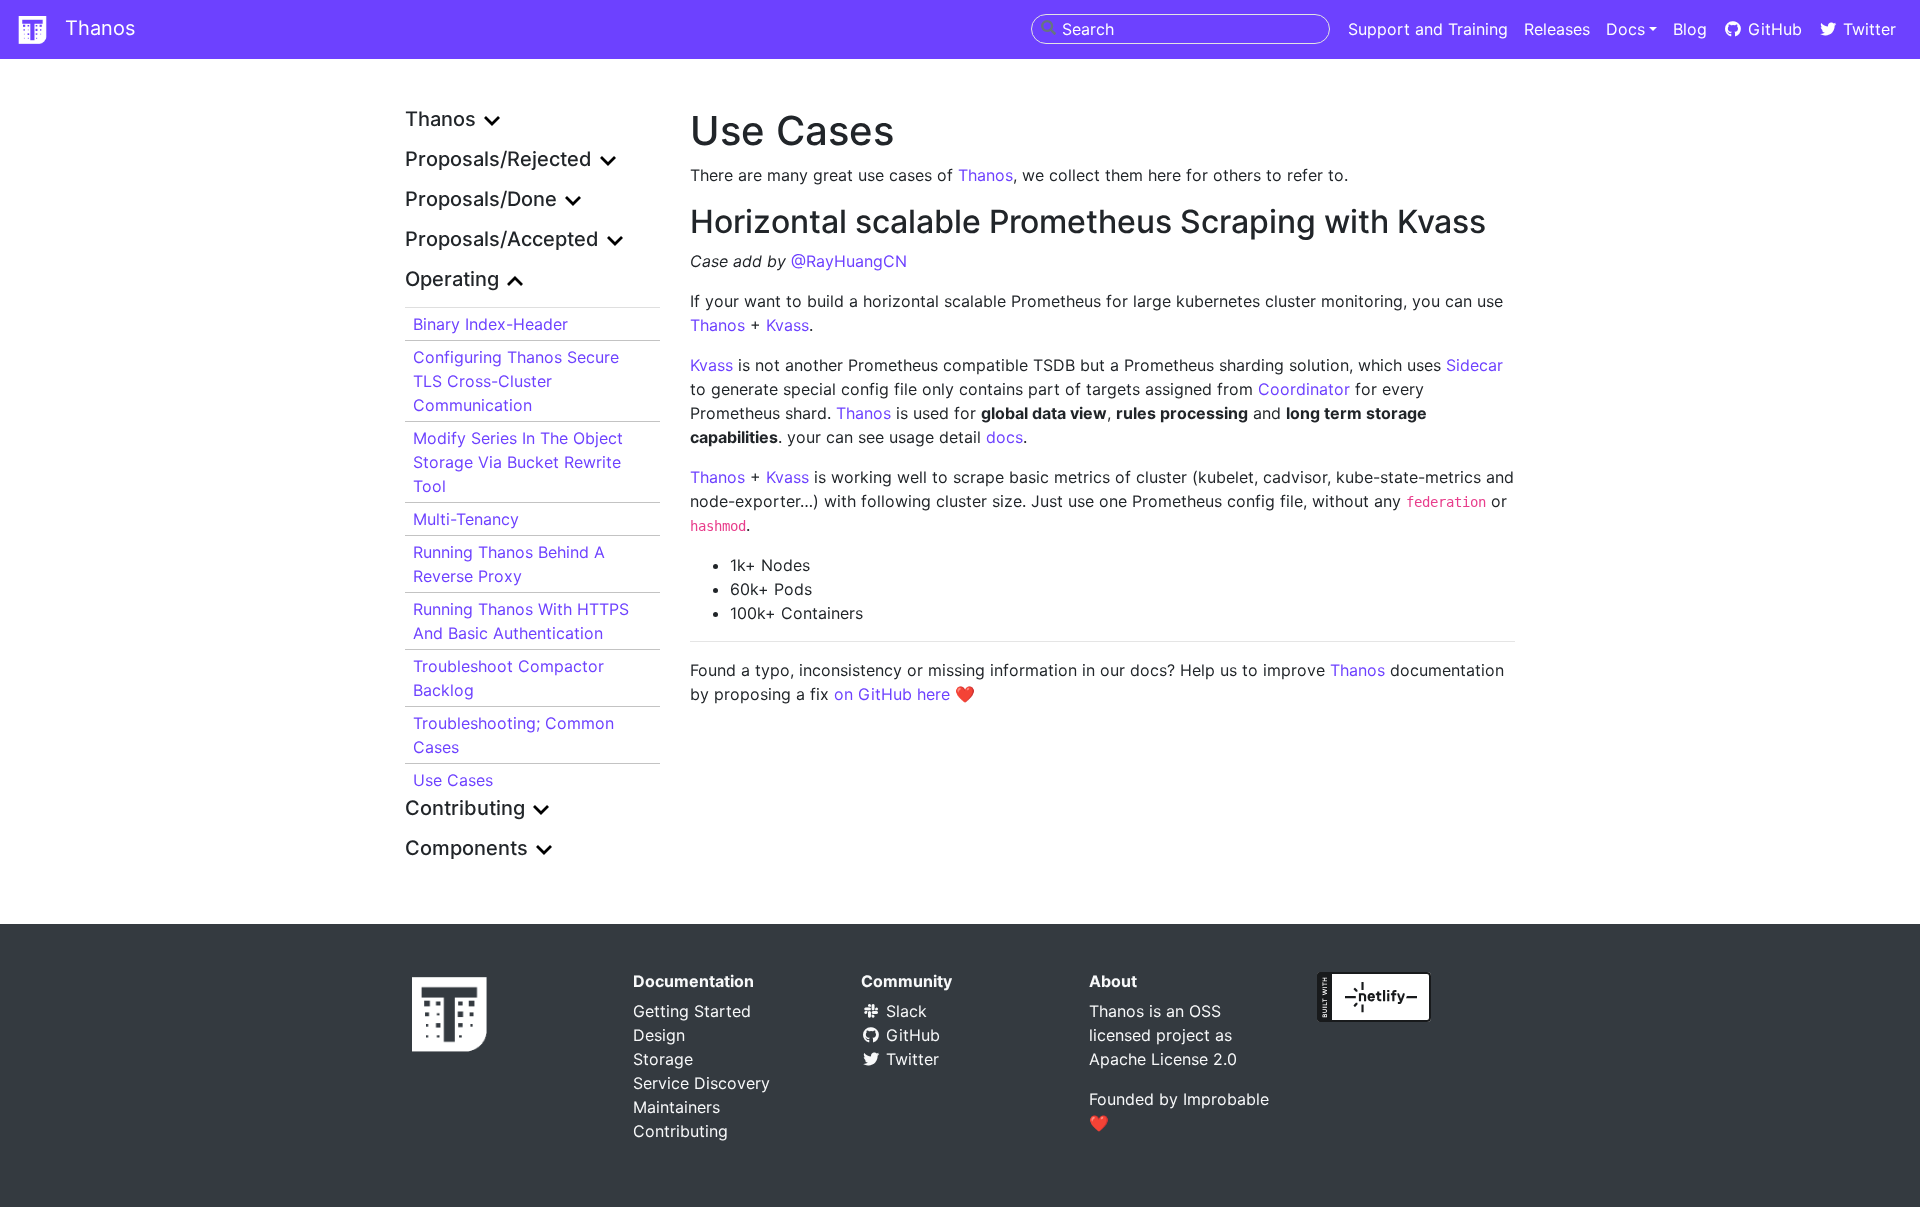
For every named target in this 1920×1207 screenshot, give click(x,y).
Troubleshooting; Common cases (513, 735)
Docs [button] (1625, 29)
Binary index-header (490, 324)
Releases (1557, 29)
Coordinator (1304, 389)
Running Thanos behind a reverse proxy (509, 564)
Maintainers (676, 1107)
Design (659, 1035)
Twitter (1867, 29)
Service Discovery (701, 1083)
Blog (1690, 29)
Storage (663, 1059)
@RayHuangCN (849, 261)
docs (1004, 437)
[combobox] (1180, 29)
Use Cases (453, 780)
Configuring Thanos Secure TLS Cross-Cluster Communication (516, 381)
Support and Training (1428, 29)
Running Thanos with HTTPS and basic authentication (521, 621)
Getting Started (692, 1011)
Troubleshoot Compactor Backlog (508, 678)
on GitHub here (892, 694)
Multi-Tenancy (466, 519)
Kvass (787, 325)
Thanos (97, 28)
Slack (904, 1011)
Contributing (680, 1131)
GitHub (1772, 29)
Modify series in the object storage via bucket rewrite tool (518, 462)
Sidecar (1474, 365)
